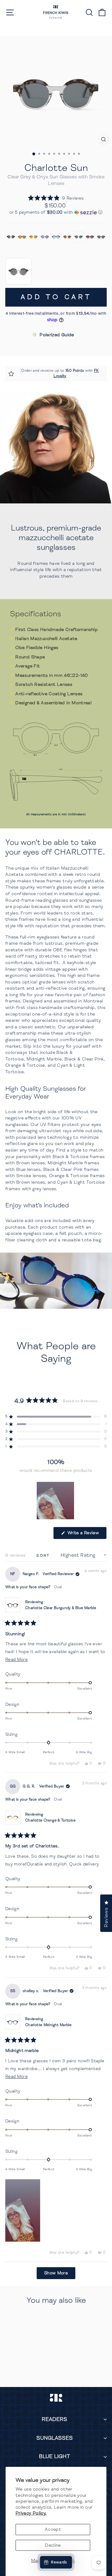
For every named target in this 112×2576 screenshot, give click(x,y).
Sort (44, 1556)
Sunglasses (55, 2438)
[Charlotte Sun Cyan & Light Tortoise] (45, 237)
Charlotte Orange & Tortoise (50, 1820)
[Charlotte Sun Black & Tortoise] (22, 237)
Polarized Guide (57, 335)
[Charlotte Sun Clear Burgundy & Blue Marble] (90, 237)
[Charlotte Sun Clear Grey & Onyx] (78, 237)
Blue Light (54, 2456)
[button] (56, 198)
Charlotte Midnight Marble (48, 2025)
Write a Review (86, 1535)
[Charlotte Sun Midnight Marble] (56, 237)
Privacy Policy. (31, 2513)
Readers (54, 2419)
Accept (53, 2529)
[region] (56, 1501)
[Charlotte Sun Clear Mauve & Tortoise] (101, 237)
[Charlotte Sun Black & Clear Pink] (11, 237)
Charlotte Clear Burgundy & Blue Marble (61, 1608)
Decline (53, 2545)
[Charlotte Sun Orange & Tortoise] (33, 237)
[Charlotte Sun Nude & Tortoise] (67, 237)
